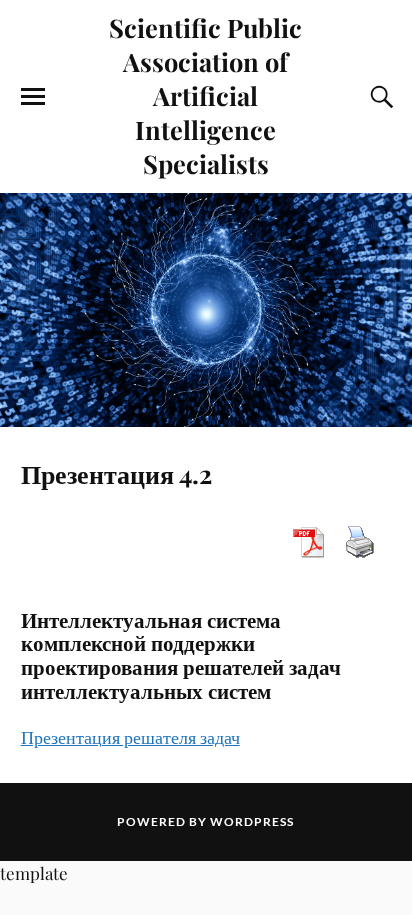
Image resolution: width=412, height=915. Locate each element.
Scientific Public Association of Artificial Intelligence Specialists (205, 95)
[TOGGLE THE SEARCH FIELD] (379, 97)
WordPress (252, 821)
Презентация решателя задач (130, 737)
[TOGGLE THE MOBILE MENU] (33, 97)
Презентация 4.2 (116, 473)
